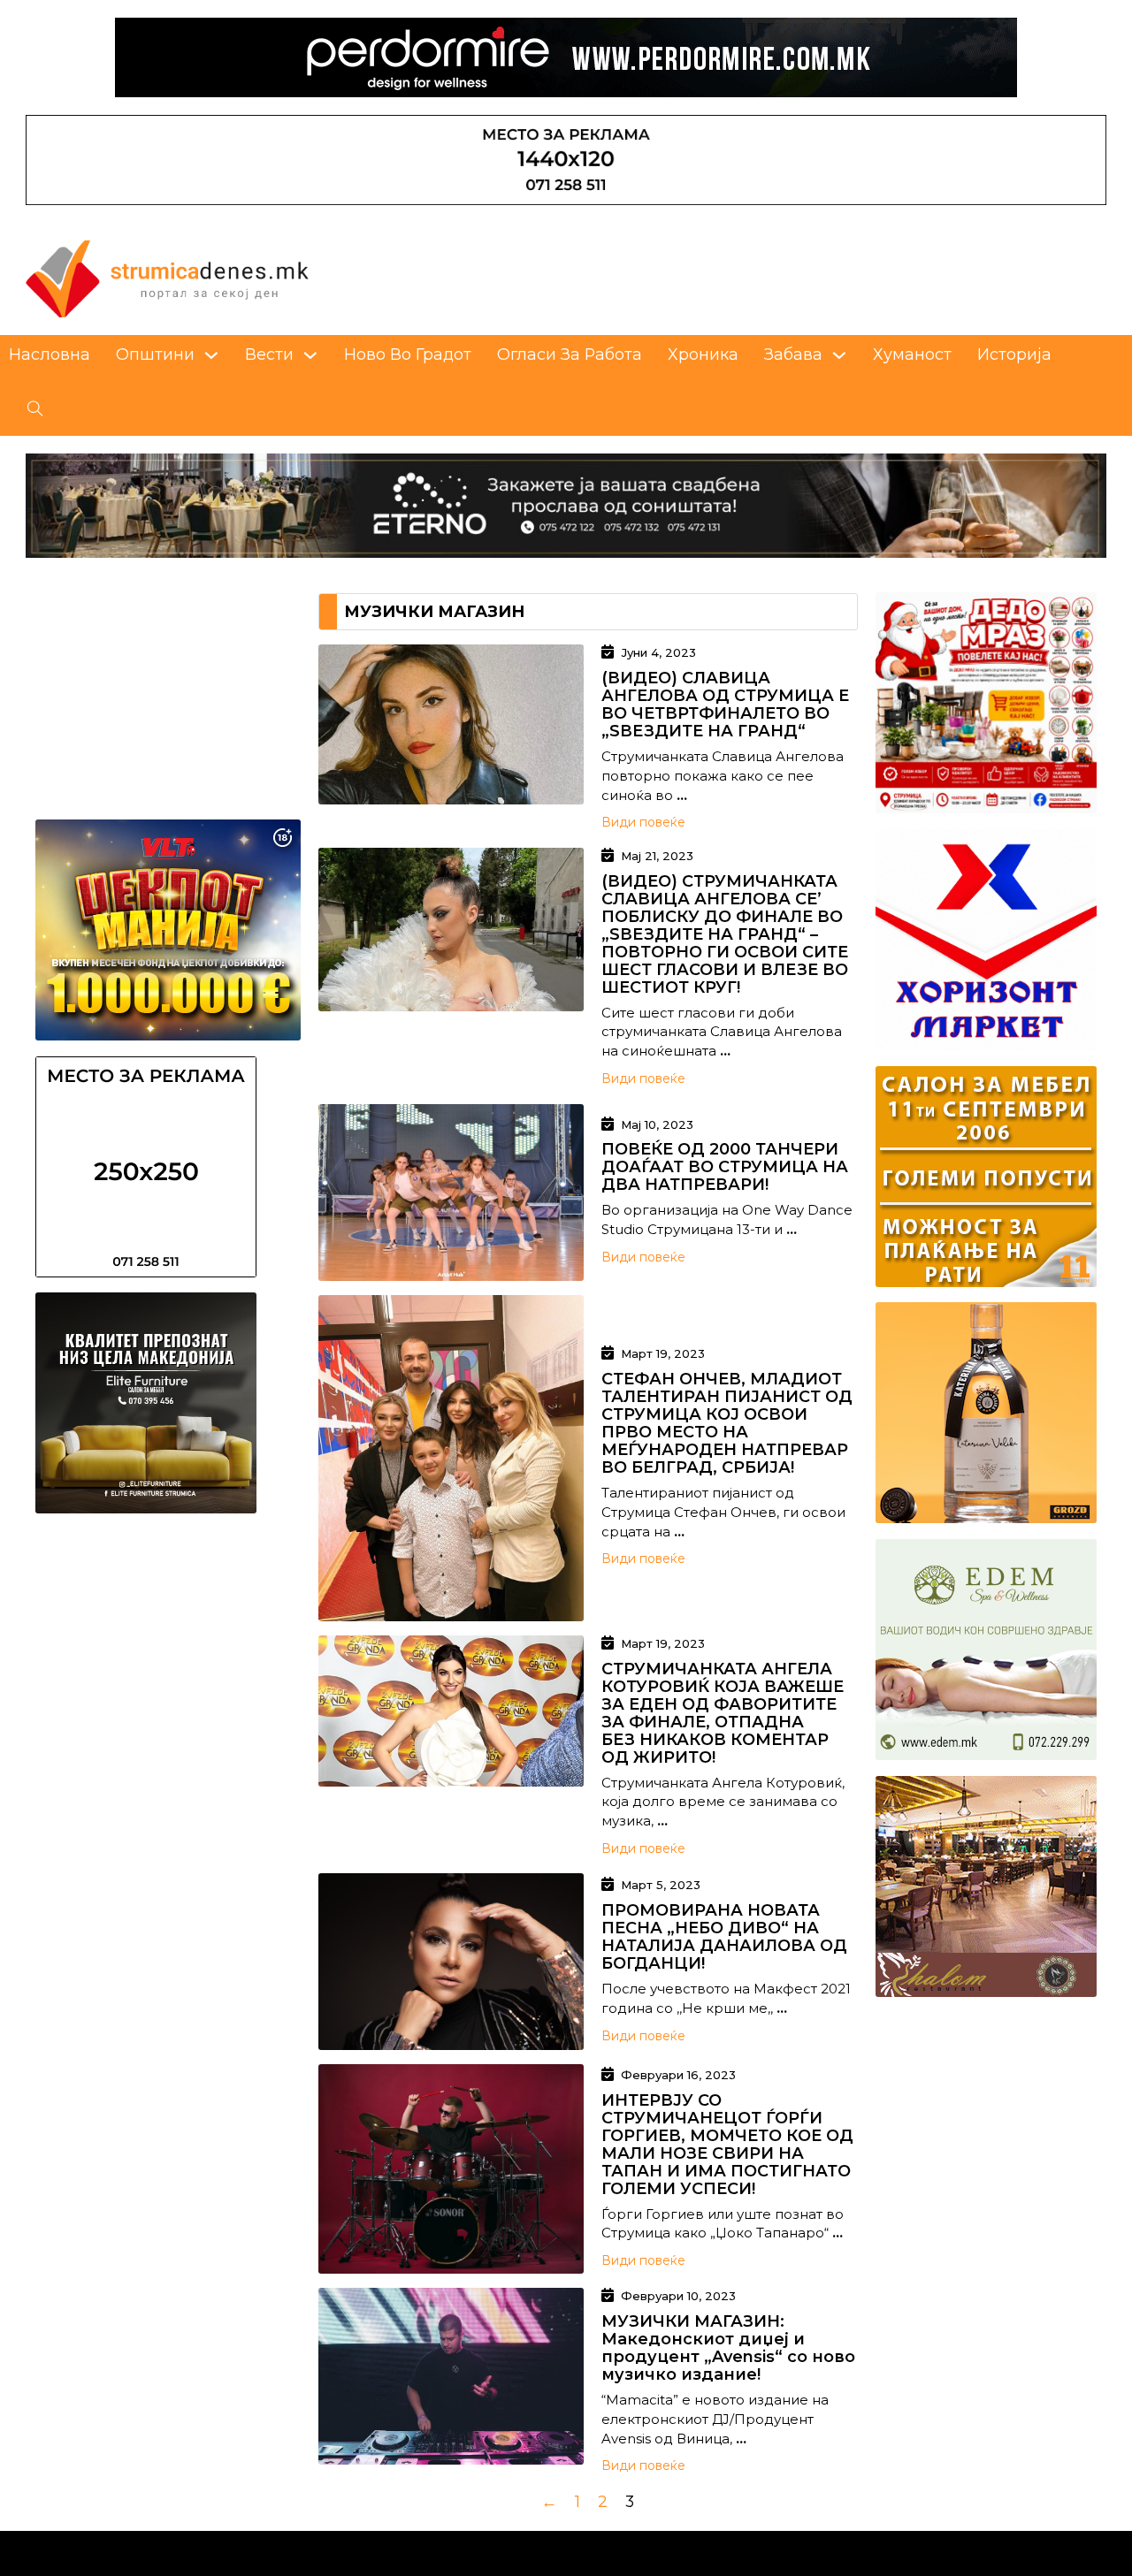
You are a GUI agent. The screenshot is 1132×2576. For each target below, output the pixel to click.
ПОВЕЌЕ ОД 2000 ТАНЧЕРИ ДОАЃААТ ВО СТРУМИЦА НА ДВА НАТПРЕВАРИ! (725, 1167)
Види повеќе (643, 822)
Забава (793, 354)
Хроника (703, 354)
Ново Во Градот (408, 354)
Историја (1014, 354)
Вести (269, 354)
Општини (155, 354)
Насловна (50, 354)
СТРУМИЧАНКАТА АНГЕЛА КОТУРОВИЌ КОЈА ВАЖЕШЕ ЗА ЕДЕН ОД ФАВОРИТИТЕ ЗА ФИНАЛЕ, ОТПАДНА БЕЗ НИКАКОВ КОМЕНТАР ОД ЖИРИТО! (723, 1713)
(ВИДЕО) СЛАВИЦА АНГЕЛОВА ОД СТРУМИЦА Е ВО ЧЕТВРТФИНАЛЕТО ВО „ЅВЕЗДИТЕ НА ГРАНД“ (725, 705)
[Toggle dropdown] (211, 355)
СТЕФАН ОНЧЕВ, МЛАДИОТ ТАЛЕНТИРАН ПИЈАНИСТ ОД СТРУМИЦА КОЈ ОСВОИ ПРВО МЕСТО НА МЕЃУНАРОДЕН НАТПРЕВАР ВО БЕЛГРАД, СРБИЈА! (727, 1423)
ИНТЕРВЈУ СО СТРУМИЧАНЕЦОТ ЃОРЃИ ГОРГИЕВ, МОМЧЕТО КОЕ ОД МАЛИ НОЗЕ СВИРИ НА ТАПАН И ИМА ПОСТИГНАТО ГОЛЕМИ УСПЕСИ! (727, 2145)
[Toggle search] (35, 409)
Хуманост (912, 354)
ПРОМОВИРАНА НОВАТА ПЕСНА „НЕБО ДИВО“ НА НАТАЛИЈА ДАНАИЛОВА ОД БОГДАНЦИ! (724, 1937)
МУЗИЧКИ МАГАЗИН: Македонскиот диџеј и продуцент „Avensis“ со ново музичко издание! (728, 2348)
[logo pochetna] (167, 277)
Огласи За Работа (570, 354)
